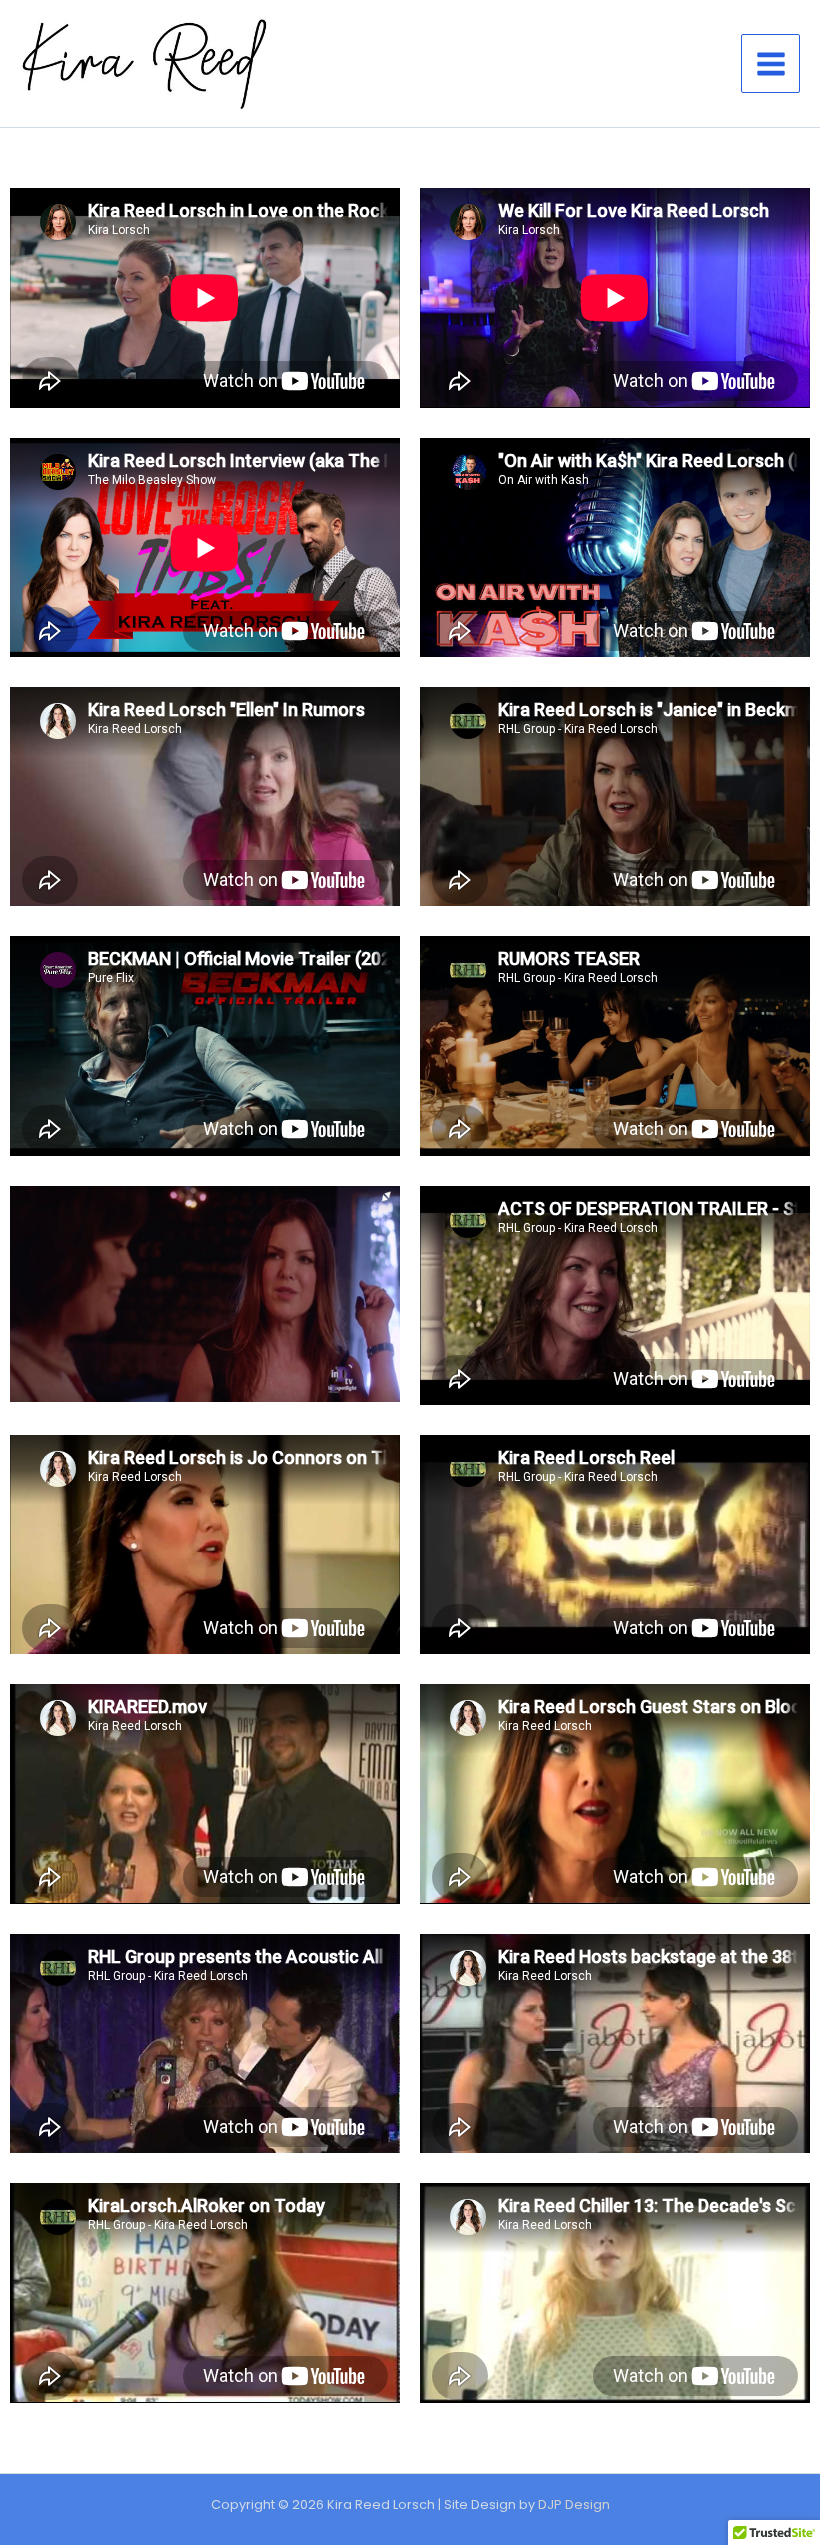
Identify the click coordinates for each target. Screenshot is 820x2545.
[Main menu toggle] (770, 63)
